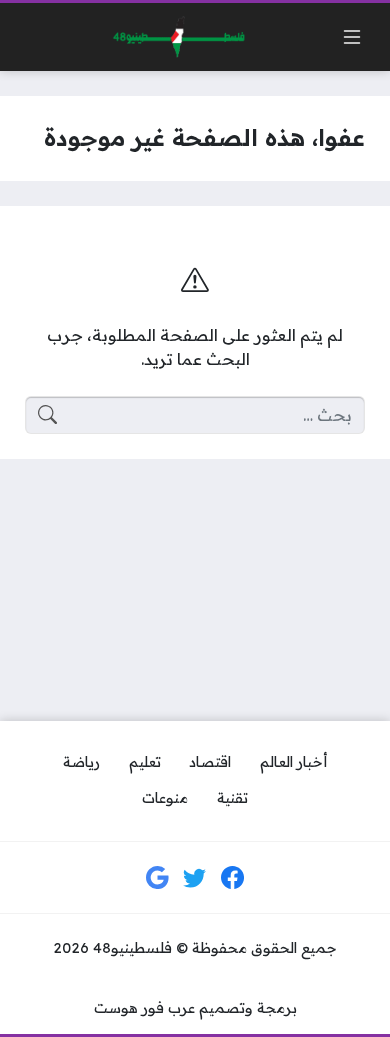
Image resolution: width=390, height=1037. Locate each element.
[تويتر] (195, 878)
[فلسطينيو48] (174, 37)
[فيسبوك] (233, 878)
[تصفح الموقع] (352, 37)
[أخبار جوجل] (158, 878)
